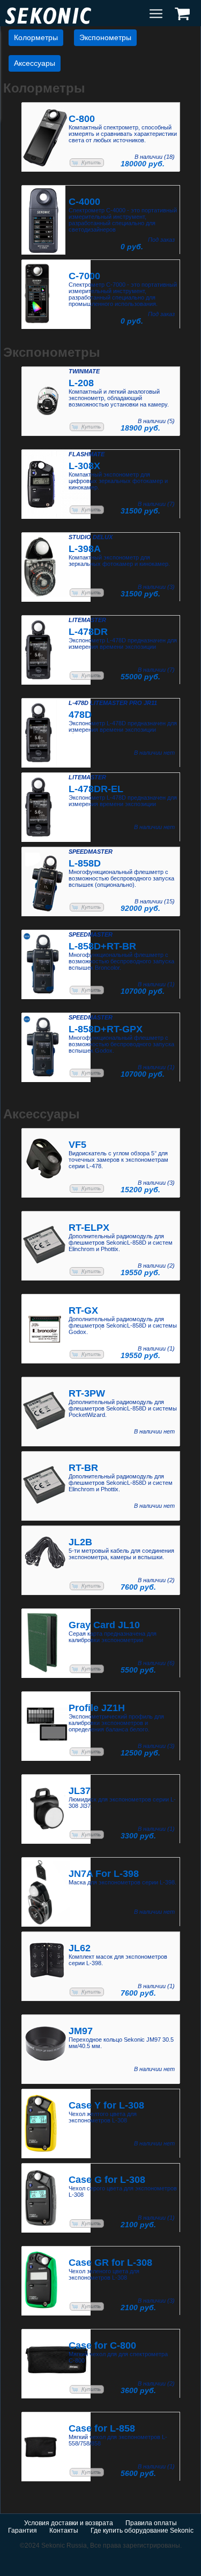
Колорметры (36, 37)
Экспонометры (105, 37)
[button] (87, 163)
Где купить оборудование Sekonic (142, 2531)
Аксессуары (35, 63)
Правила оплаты (151, 2523)
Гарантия (23, 2531)
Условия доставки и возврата (69, 2523)
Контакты (64, 2531)
